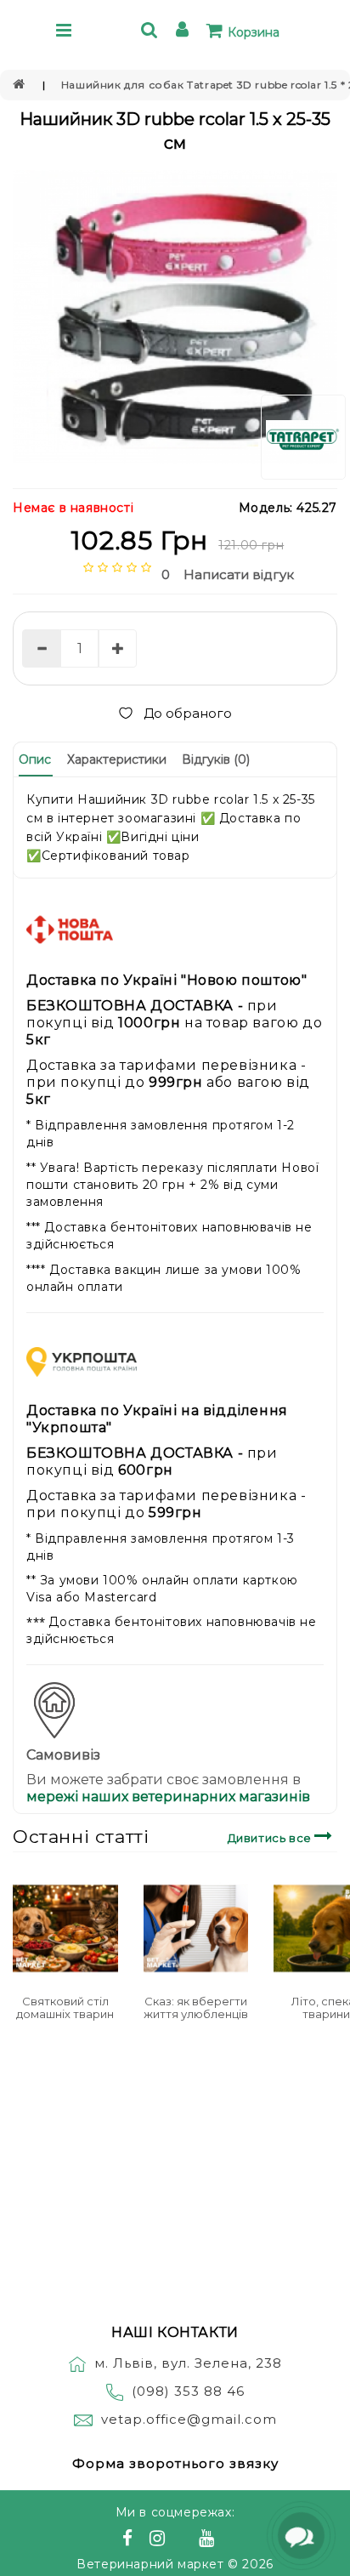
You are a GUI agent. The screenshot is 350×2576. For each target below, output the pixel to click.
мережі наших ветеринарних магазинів (168, 1797)
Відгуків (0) (216, 759)
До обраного (188, 713)
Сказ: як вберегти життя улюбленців (196, 2007)
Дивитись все (271, 1838)
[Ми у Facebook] (130, 2540)
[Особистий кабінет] (185, 32)
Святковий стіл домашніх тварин (65, 2007)
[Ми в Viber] (185, 2540)
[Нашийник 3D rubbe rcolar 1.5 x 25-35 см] (175, 317)
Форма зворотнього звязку (175, 2463)
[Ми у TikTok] (228, 2540)
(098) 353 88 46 (188, 2391)
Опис (35, 759)
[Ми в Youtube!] (209, 2540)
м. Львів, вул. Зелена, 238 (188, 2363)
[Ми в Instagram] (160, 2540)
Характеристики (117, 759)
